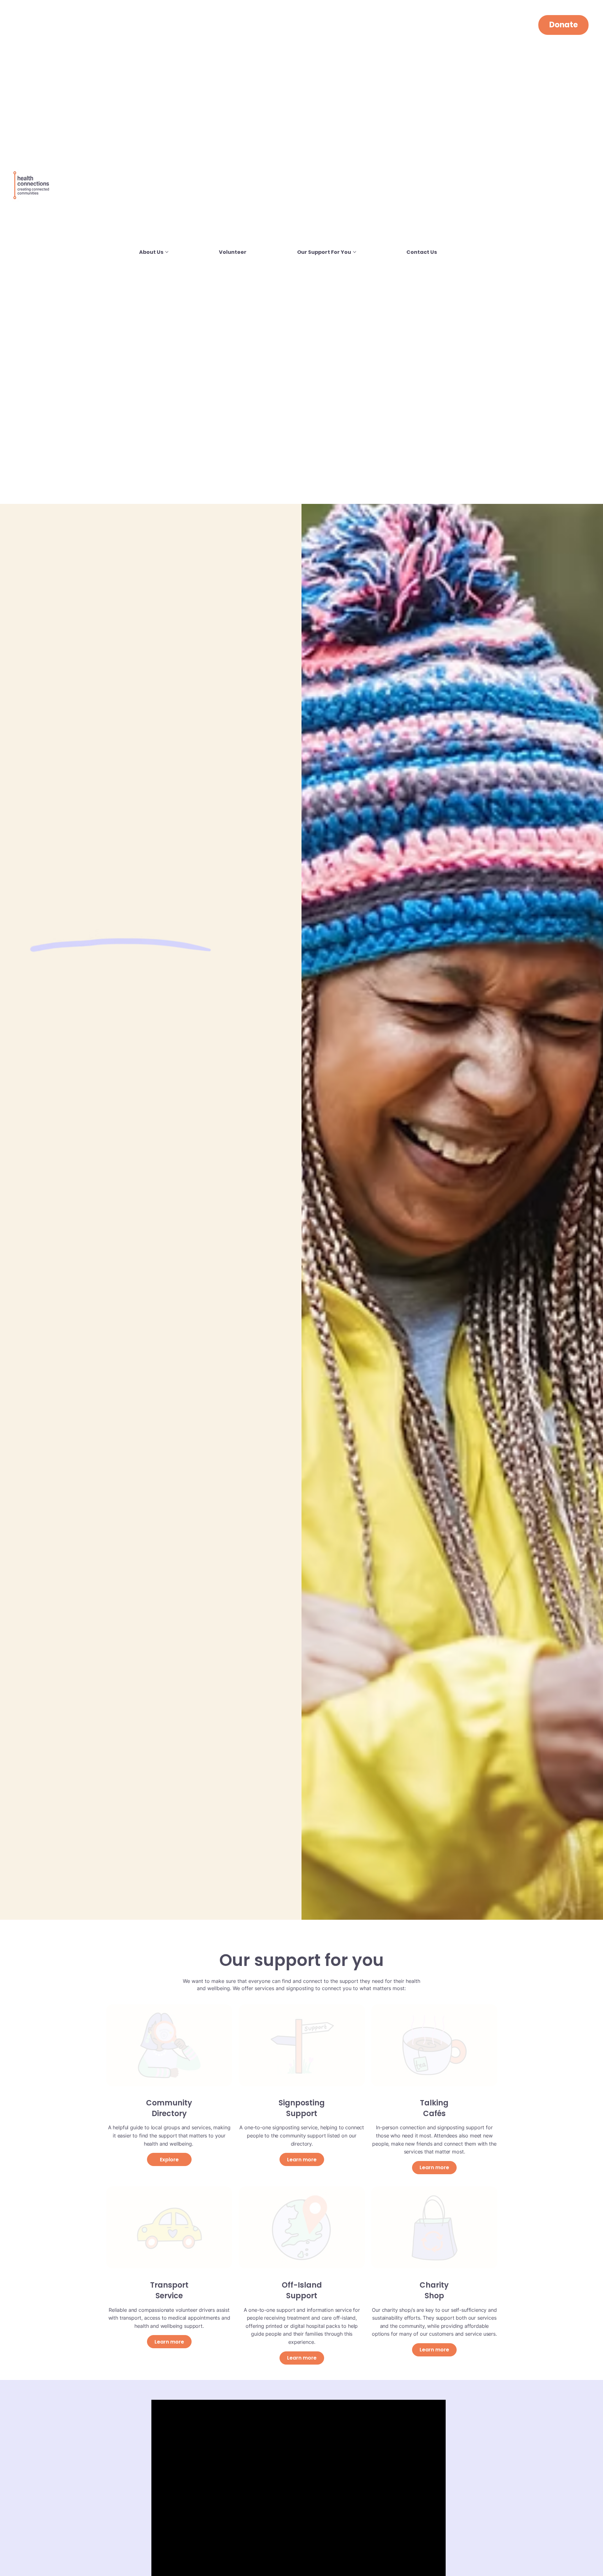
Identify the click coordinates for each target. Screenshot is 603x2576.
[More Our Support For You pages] (355, 252)
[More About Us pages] (167, 252)
